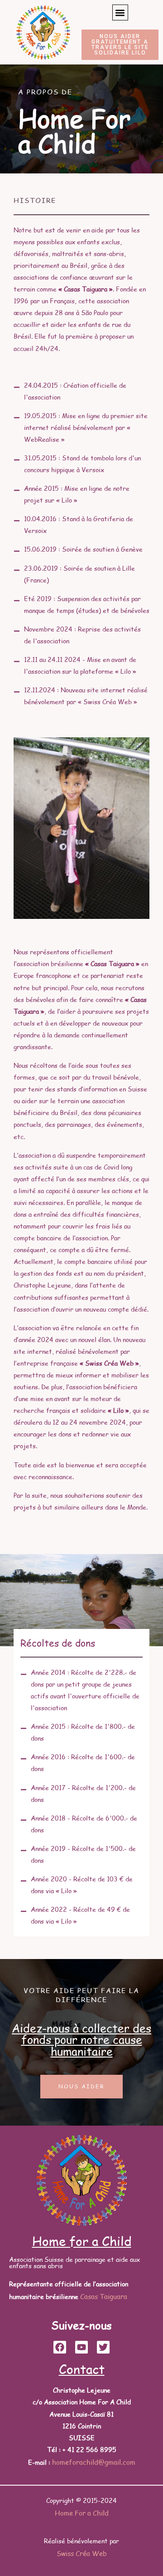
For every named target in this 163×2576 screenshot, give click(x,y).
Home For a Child (82, 2513)
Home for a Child (82, 2241)
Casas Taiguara (104, 2296)
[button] (120, 12)
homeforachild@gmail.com (94, 2462)
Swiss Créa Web (82, 2553)
